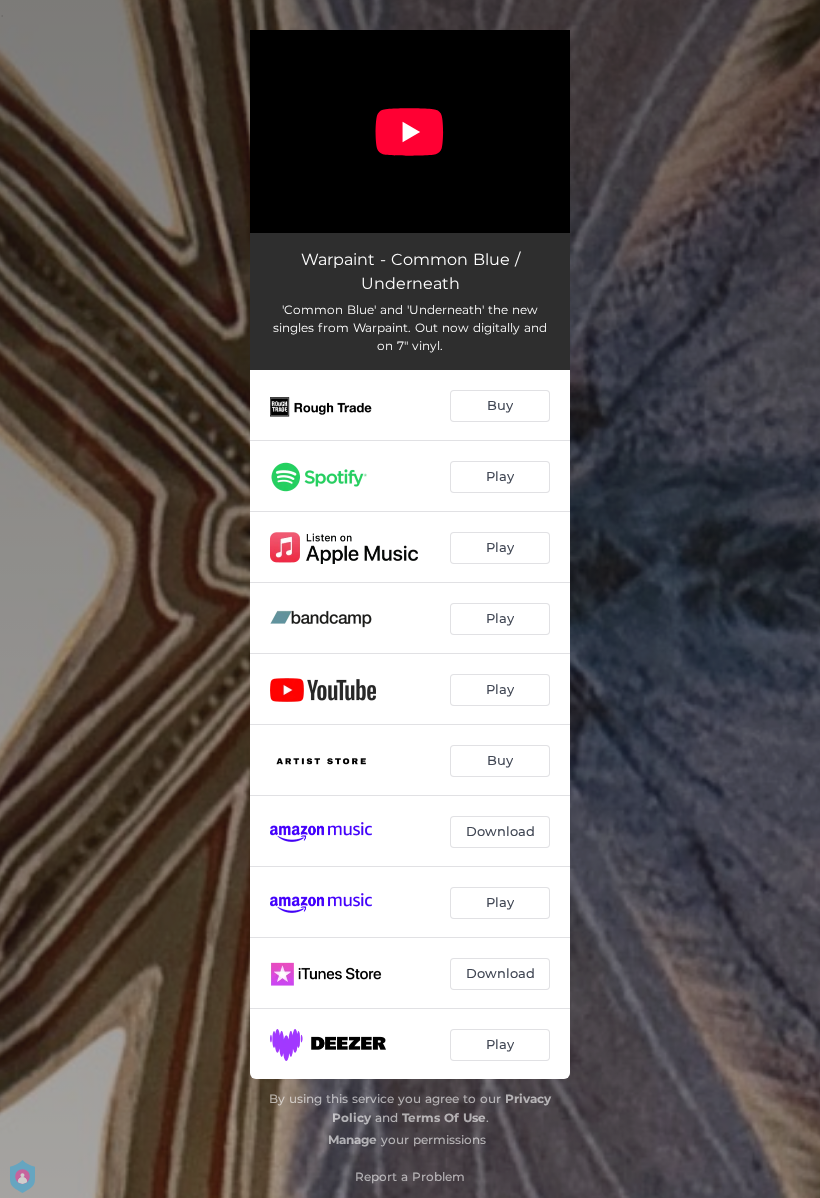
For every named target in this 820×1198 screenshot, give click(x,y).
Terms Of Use (444, 1117)
